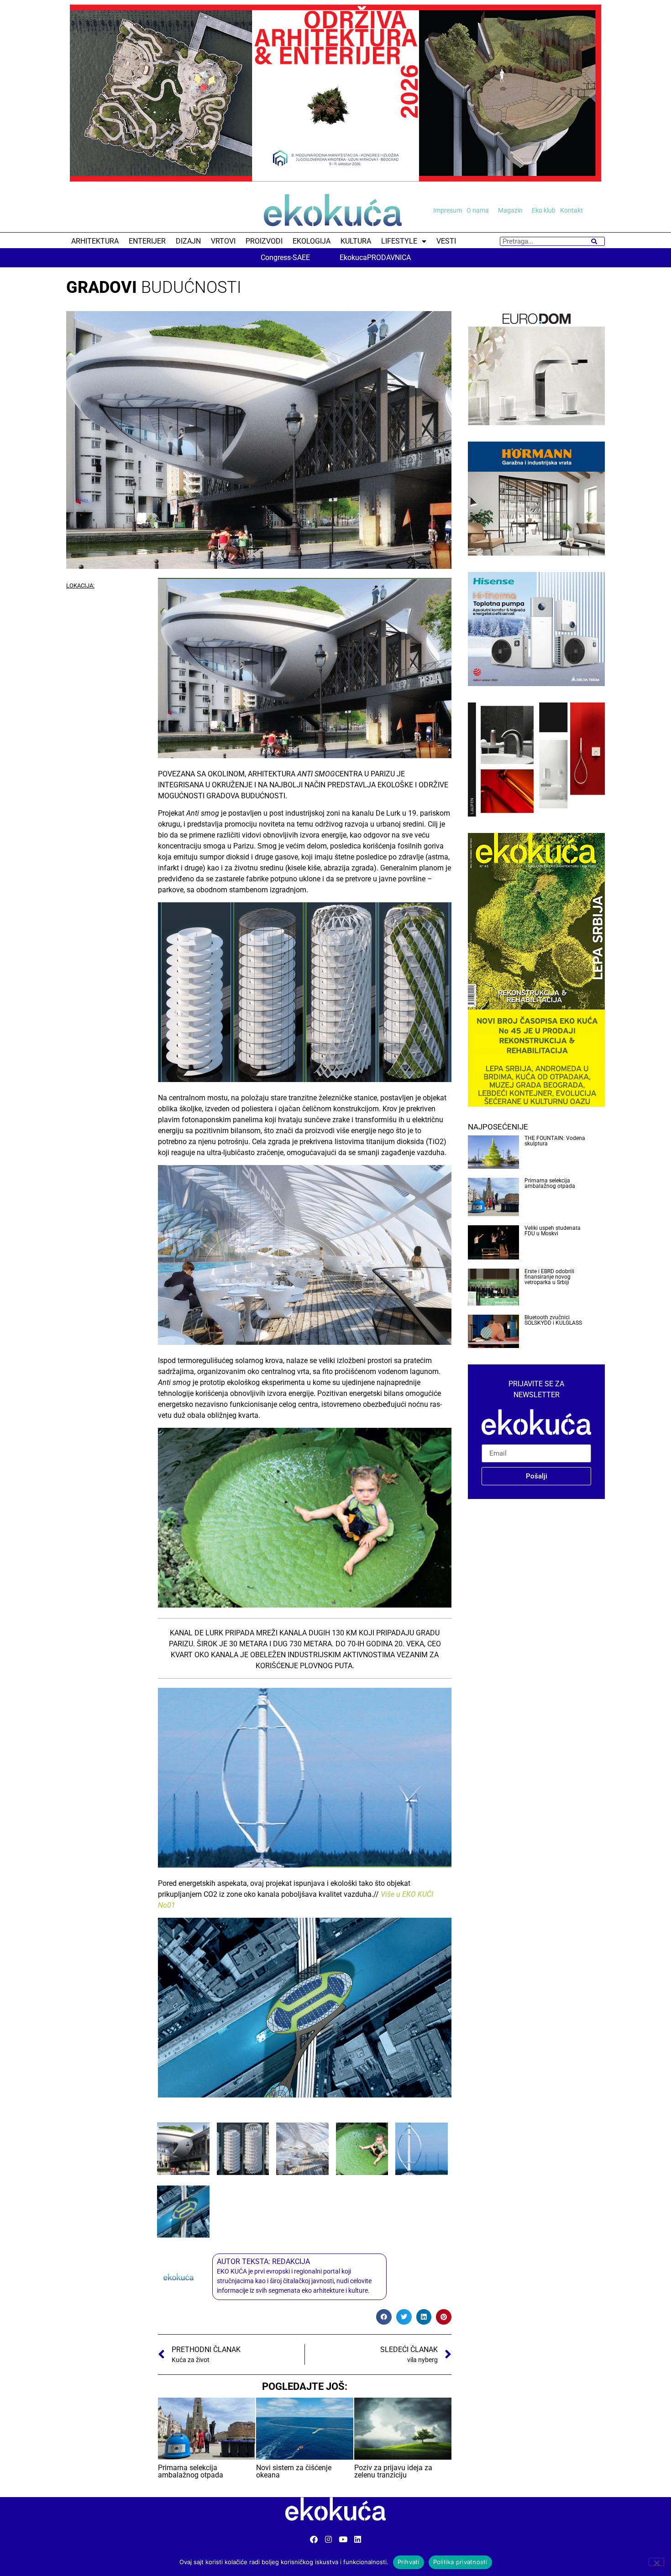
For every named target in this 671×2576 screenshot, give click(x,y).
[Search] (594, 241)
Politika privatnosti (460, 2562)
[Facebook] (314, 2539)
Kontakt (571, 210)
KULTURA (356, 241)
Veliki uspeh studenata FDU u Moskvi (553, 1231)
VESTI (446, 241)
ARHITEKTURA (95, 241)
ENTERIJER (147, 241)
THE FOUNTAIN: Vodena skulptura (555, 1141)
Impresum (448, 210)
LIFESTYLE (399, 241)
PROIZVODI (264, 241)
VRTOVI (223, 241)
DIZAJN (188, 241)
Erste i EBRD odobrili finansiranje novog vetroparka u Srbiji (549, 1277)
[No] (656, 2562)
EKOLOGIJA (312, 241)
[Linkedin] (358, 2539)
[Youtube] (343, 2539)
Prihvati (409, 2562)
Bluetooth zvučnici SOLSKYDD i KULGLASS (553, 1320)
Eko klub (544, 210)
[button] (384, 2317)
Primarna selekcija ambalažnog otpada (550, 1183)
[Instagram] (328, 2539)
